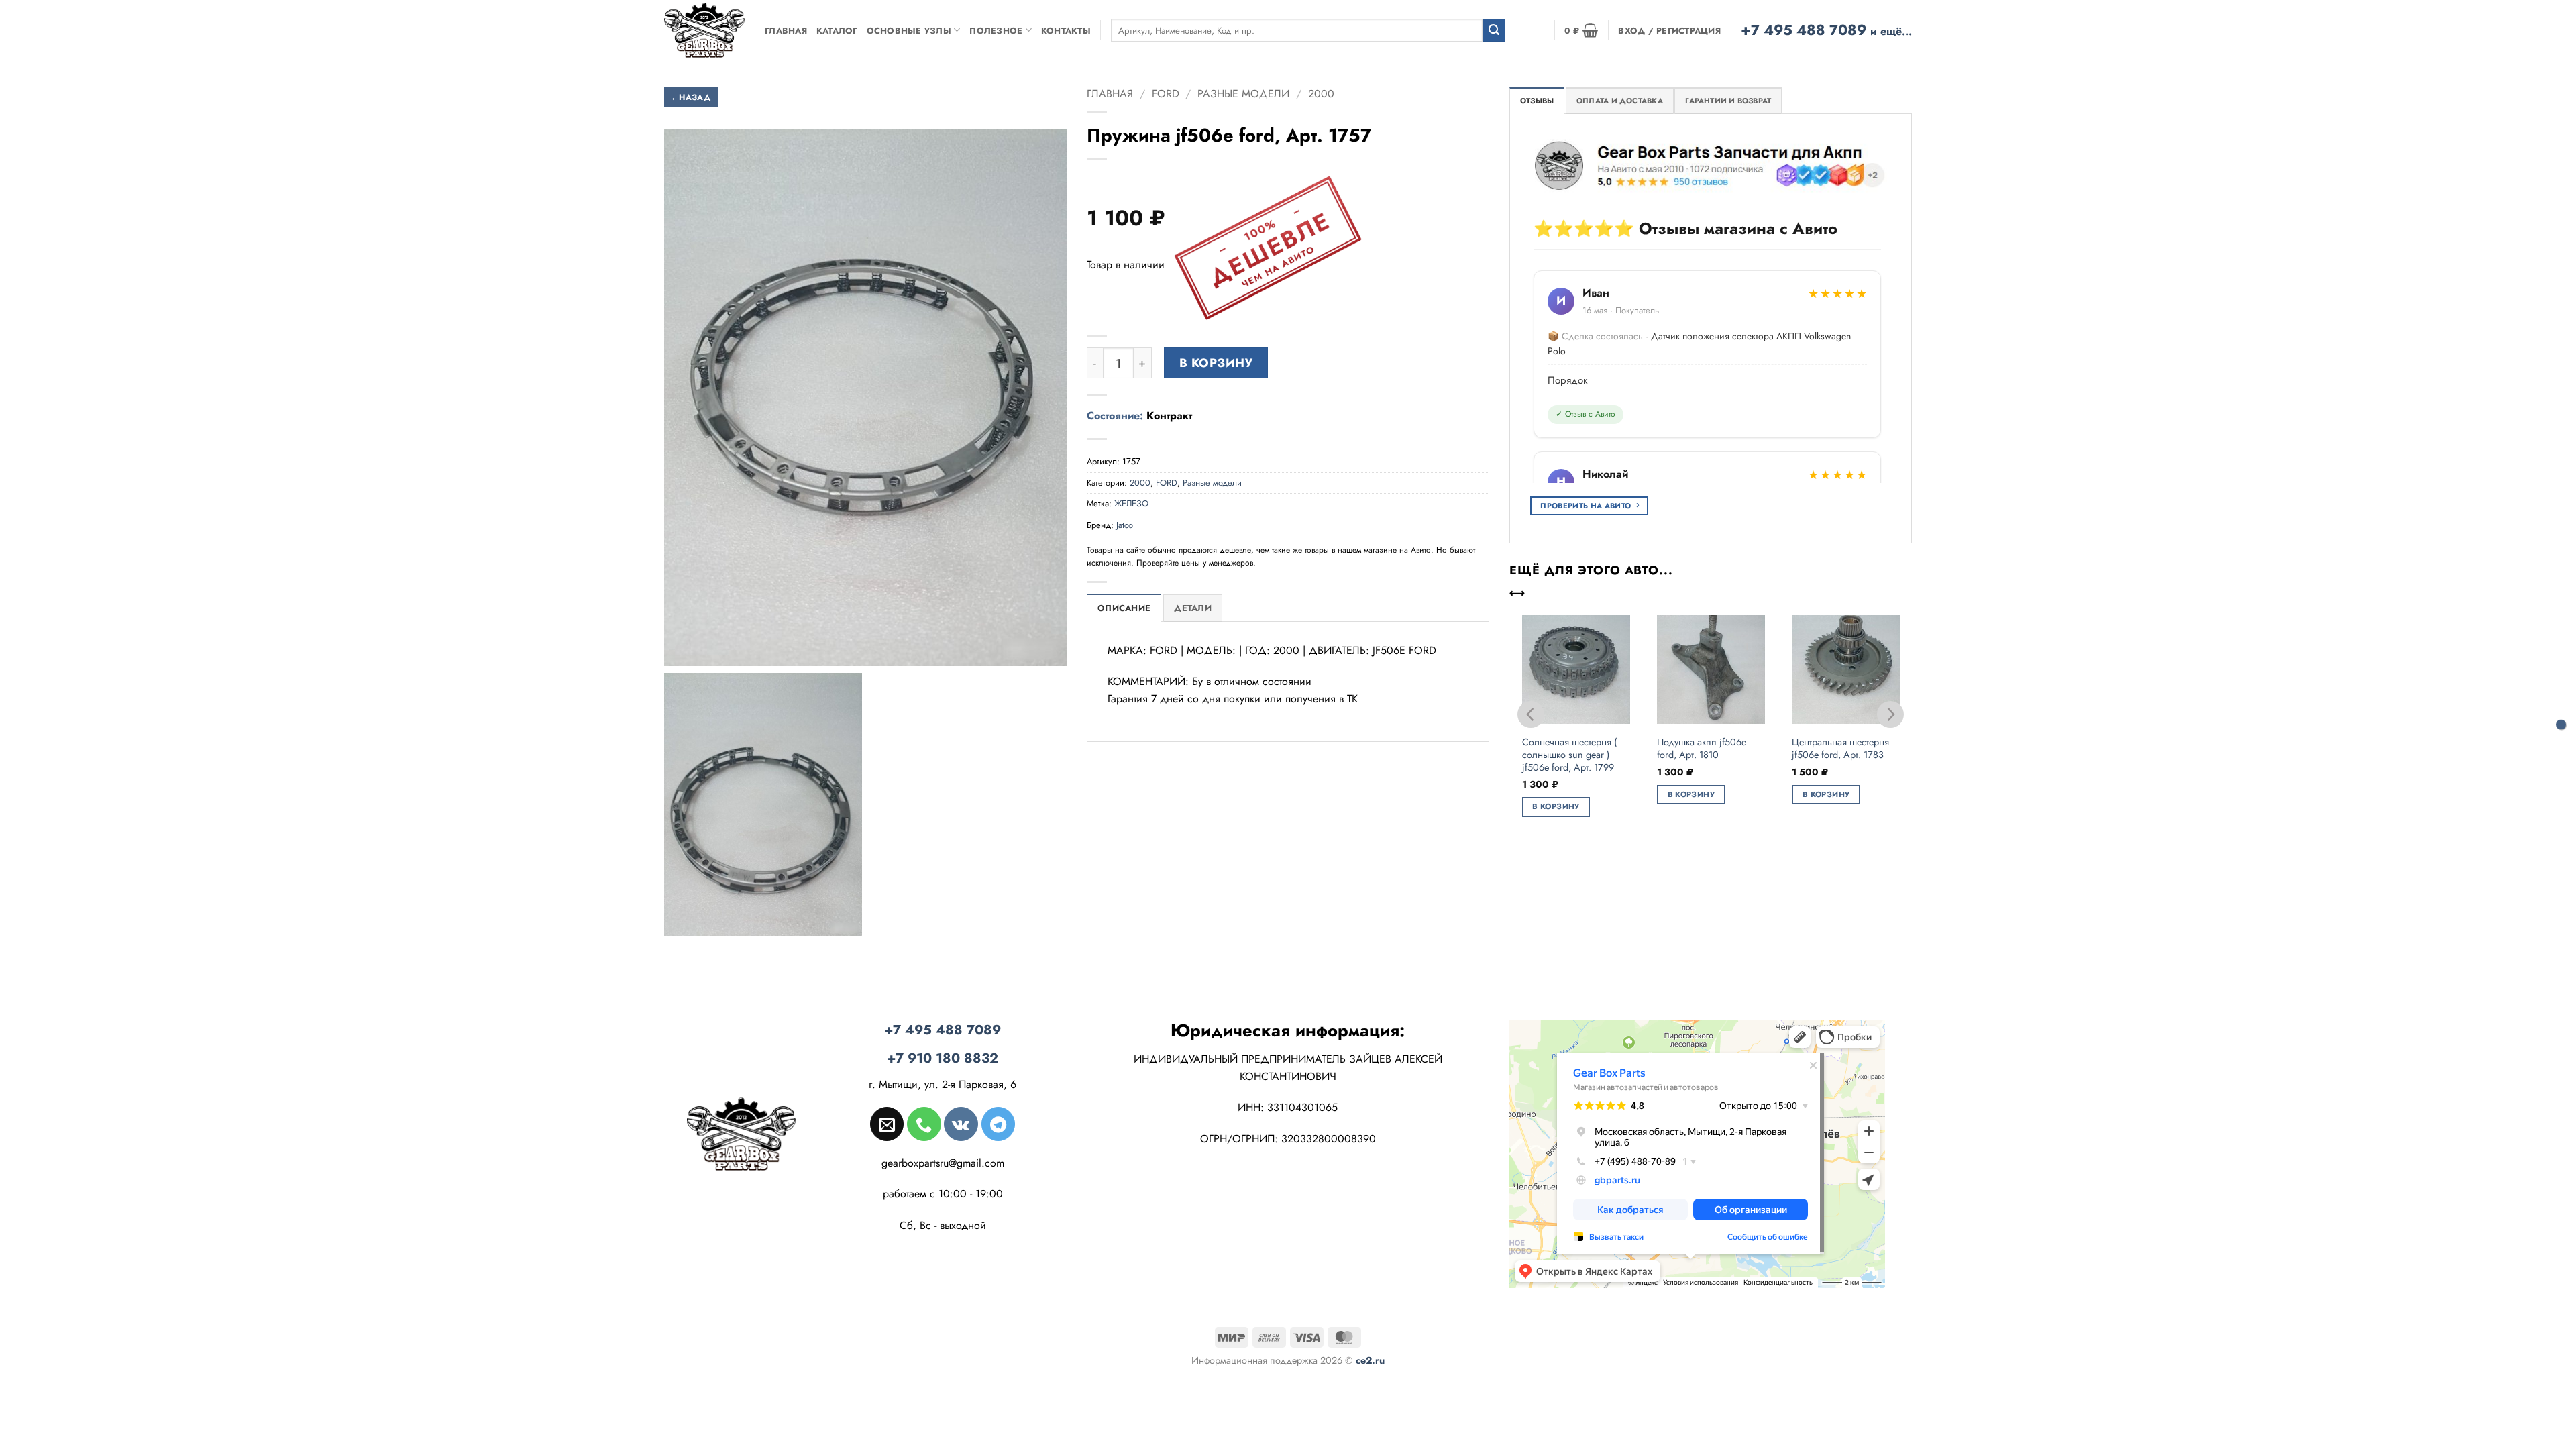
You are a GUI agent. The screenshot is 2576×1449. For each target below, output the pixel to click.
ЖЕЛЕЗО (1131, 503)
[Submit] (1494, 30)
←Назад (691, 97)
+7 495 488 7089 (1826, 30)
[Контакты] (2561, 725)
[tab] (1537, 101)
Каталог (837, 31)
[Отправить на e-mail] (887, 1124)
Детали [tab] (1193, 608)
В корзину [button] (1556, 806)
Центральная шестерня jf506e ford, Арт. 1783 (1840, 748)
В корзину (1216, 363)
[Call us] (924, 1124)
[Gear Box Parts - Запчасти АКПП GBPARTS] (704, 30)
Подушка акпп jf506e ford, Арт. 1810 (1702, 748)
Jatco (1125, 525)
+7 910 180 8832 (943, 1058)
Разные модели (1243, 94)
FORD (1166, 94)
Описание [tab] (1124, 608)
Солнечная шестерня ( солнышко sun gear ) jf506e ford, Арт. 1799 (1569, 755)
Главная (786, 31)
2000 (1321, 94)
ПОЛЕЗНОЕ (996, 31)
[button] (1581, 30)
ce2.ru (1370, 1360)
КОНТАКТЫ (1066, 31)
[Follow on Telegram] (998, 1124)
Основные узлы (909, 31)
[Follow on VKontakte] (961, 1124)
